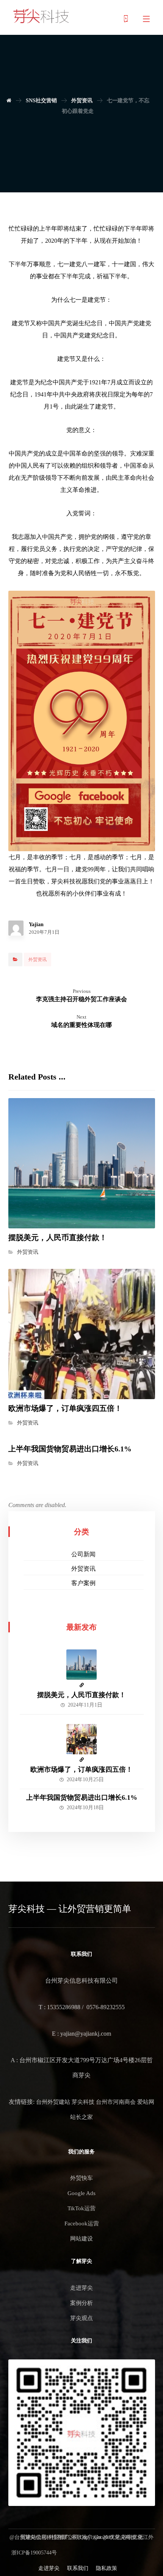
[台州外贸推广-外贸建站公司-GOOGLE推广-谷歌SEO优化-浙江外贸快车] (41, 16)
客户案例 (83, 1583)
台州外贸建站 (53, 2102)
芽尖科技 (83, 2102)
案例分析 (81, 2303)
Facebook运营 (82, 2223)
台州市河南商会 (116, 2102)
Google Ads (81, 2193)
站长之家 (81, 2117)
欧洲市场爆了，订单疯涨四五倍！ (81, 1769)
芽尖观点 (81, 2318)
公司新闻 (83, 1554)
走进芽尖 (81, 2288)
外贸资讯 (38, 960)
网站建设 (81, 2239)
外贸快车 (81, 2178)
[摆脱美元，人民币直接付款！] (81, 1665)
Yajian (36, 925)
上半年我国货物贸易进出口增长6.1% (82, 1797)
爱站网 (146, 2102)
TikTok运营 (81, 2208)
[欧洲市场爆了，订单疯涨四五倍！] (81, 1739)
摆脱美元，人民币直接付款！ (81, 1695)
